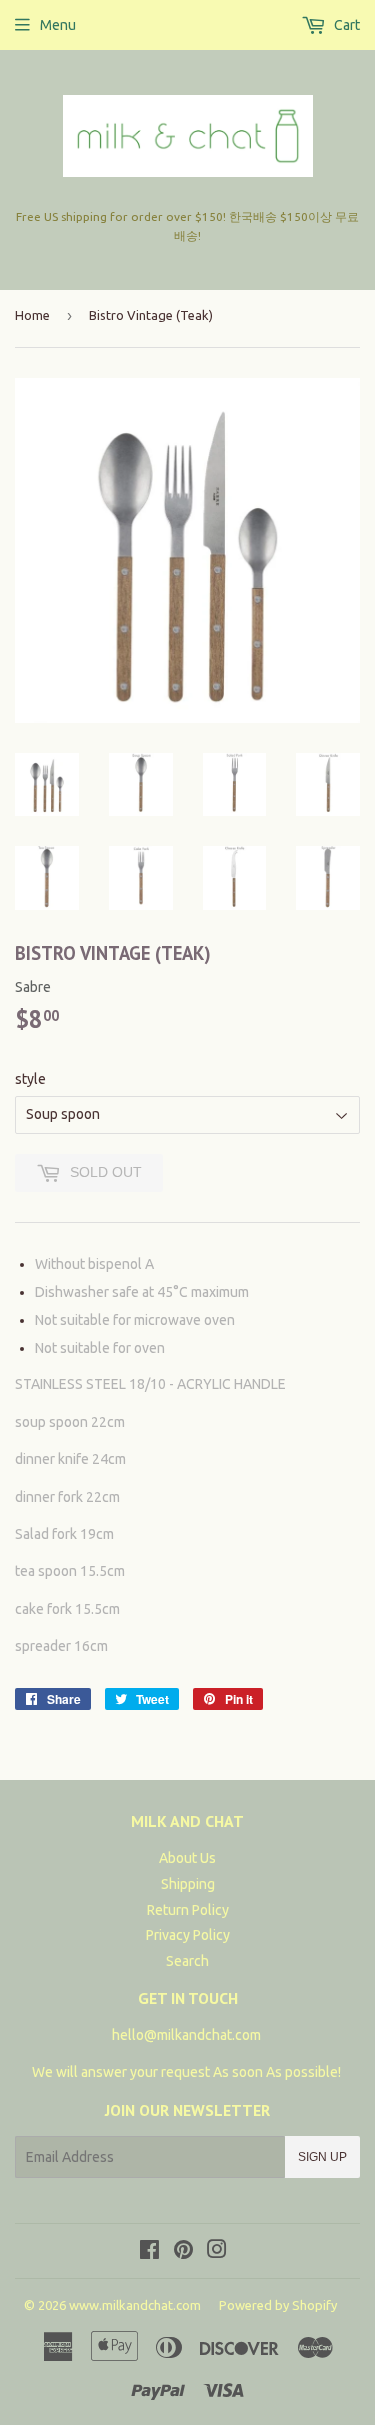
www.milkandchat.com (135, 2305)
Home (32, 315)
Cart (345, 25)
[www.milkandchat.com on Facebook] (149, 2252)
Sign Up (322, 2157)
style (30, 1079)
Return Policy (188, 1910)
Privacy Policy (188, 1935)
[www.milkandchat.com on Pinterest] (183, 2252)
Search (187, 1961)
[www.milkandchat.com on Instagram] (217, 2252)
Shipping (188, 1884)
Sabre (33, 987)
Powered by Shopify (278, 2305)
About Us (187, 1858)
